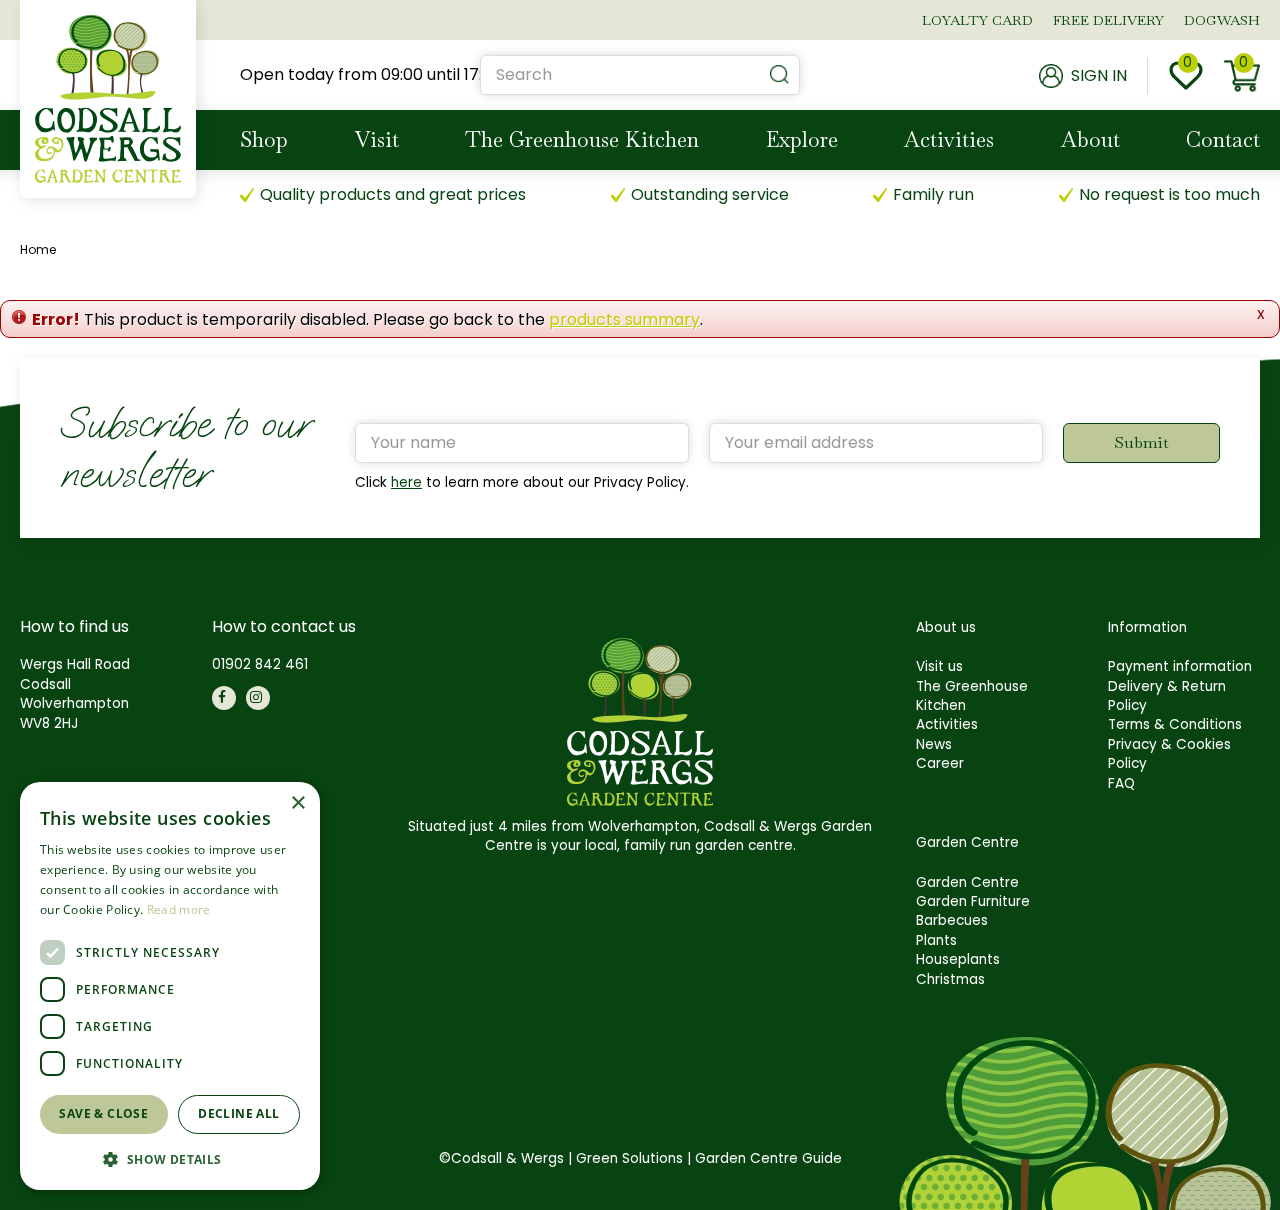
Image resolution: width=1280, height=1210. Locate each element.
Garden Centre (967, 882)
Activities (947, 724)
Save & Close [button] (103, 1113)
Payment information (1180, 666)
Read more (179, 909)
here (406, 482)
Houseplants (958, 959)
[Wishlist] (1186, 76)
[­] (224, 698)
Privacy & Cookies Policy (1169, 754)
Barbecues (952, 920)
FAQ (1121, 783)
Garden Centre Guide (768, 1158)
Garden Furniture (973, 901)
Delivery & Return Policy (1167, 696)
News (934, 744)
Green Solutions (629, 1158)
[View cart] (1242, 76)
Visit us (939, 666)
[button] (170, 1158)
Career (940, 763)
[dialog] (170, 986)
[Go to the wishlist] (1186, 76)
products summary (624, 319)
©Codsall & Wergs (501, 1158)
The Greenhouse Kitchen (972, 696)
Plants (936, 940)
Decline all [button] (238, 1113)
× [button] (297, 803)
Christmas (950, 979)
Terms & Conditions (1175, 724)
